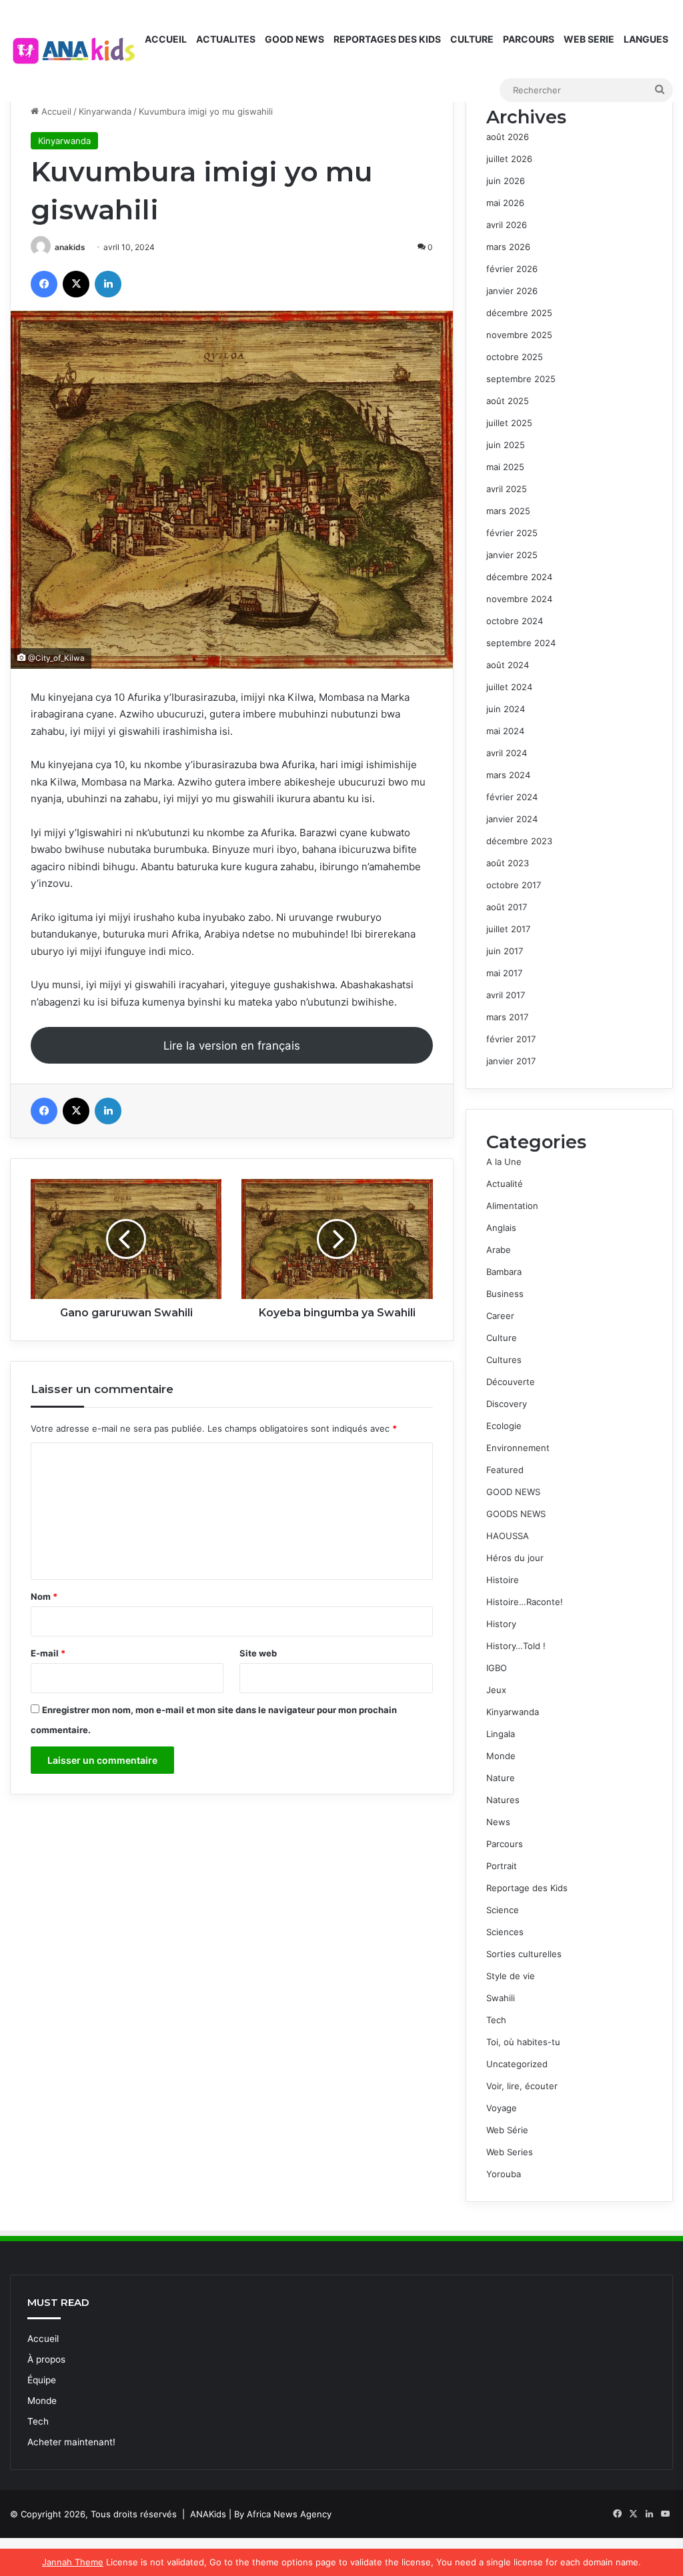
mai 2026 (505, 203)
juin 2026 (506, 181)
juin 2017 (505, 951)
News (498, 1822)
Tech (496, 2020)
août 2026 (508, 137)
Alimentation (512, 1206)
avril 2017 (506, 995)
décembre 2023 (519, 841)
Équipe (42, 2380)
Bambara (504, 1272)
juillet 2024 (509, 687)
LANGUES (646, 39)
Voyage (502, 2108)
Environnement (518, 1448)
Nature (501, 1778)
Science (503, 1910)
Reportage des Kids (527, 1888)
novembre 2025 (519, 335)
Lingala (501, 1734)
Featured (505, 1470)
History (501, 1624)
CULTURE (472, 39)
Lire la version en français (232, 1046)
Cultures (504, 1360)
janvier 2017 (511, 1061)
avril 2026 (507, 225)
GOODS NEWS (516, 1514)
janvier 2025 (512, 555)
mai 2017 (504, 973)
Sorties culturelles (524, 1954)
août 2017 (507, 907)
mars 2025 (508, 511)
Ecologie (504, 1426)
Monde (501, 1756)
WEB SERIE (589, 39)
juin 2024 (506, 709)
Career (500, 1316)
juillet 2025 (509, 423)
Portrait (502, 1866)
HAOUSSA (508, 1536)
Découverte (511, 1382)
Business (505, 1294)
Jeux (496, 1690)
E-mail (48, 1653)
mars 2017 (507, 1017)
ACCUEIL (166, 39)
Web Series (510, 2152)
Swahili (501, 1998)
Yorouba (504, 2174)
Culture (502, 1338)
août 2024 (508, 665)
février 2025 (512, 533)
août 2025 (508, 401)
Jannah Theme (73, 2562)
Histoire (503, 1580)
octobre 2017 (514, 885)
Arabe (499, 1250)
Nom (44, 1596)
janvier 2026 (512, 291)
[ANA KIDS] (75, 51)
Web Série (507, 2130)
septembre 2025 (521, 379)
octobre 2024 (515, 621)
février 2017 (511, 1039)
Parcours (505, 1844)
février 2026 (512, 269)
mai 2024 (505, 731)
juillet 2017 (508, 929)
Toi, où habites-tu (523, 2042)
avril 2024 (507, 753)
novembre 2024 (519, 599)
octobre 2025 (515, 357)
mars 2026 (508, 247)
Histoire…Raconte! (525, 1602)
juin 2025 (506, 445)
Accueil (55, 111)
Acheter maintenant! (71, 2442)
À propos (46, 2359)
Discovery (507, 1404)
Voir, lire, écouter (522, 2086)
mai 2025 (505, 467)
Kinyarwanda (105, 111)
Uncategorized (517, 2064)
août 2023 (508, 863)
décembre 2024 (519, 577)
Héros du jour (515, 1558)
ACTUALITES (226, 39)
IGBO (497, 1668)
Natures (503, 1800)
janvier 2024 (512, 819)
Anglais (501, 1228)
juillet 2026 (509, 159)
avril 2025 (507, 489)
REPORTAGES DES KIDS (387, 39)
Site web (258, 1653)
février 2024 (512, 797)
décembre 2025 (519, 313)
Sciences (505, 1932)
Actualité (505, 1184)
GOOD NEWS (294, 39)
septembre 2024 (521, 643)
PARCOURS (529, 39)
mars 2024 (508, 775)
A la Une (504, 1162)
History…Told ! (516, 1646)
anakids (70, 247)
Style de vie (511, 1976)
